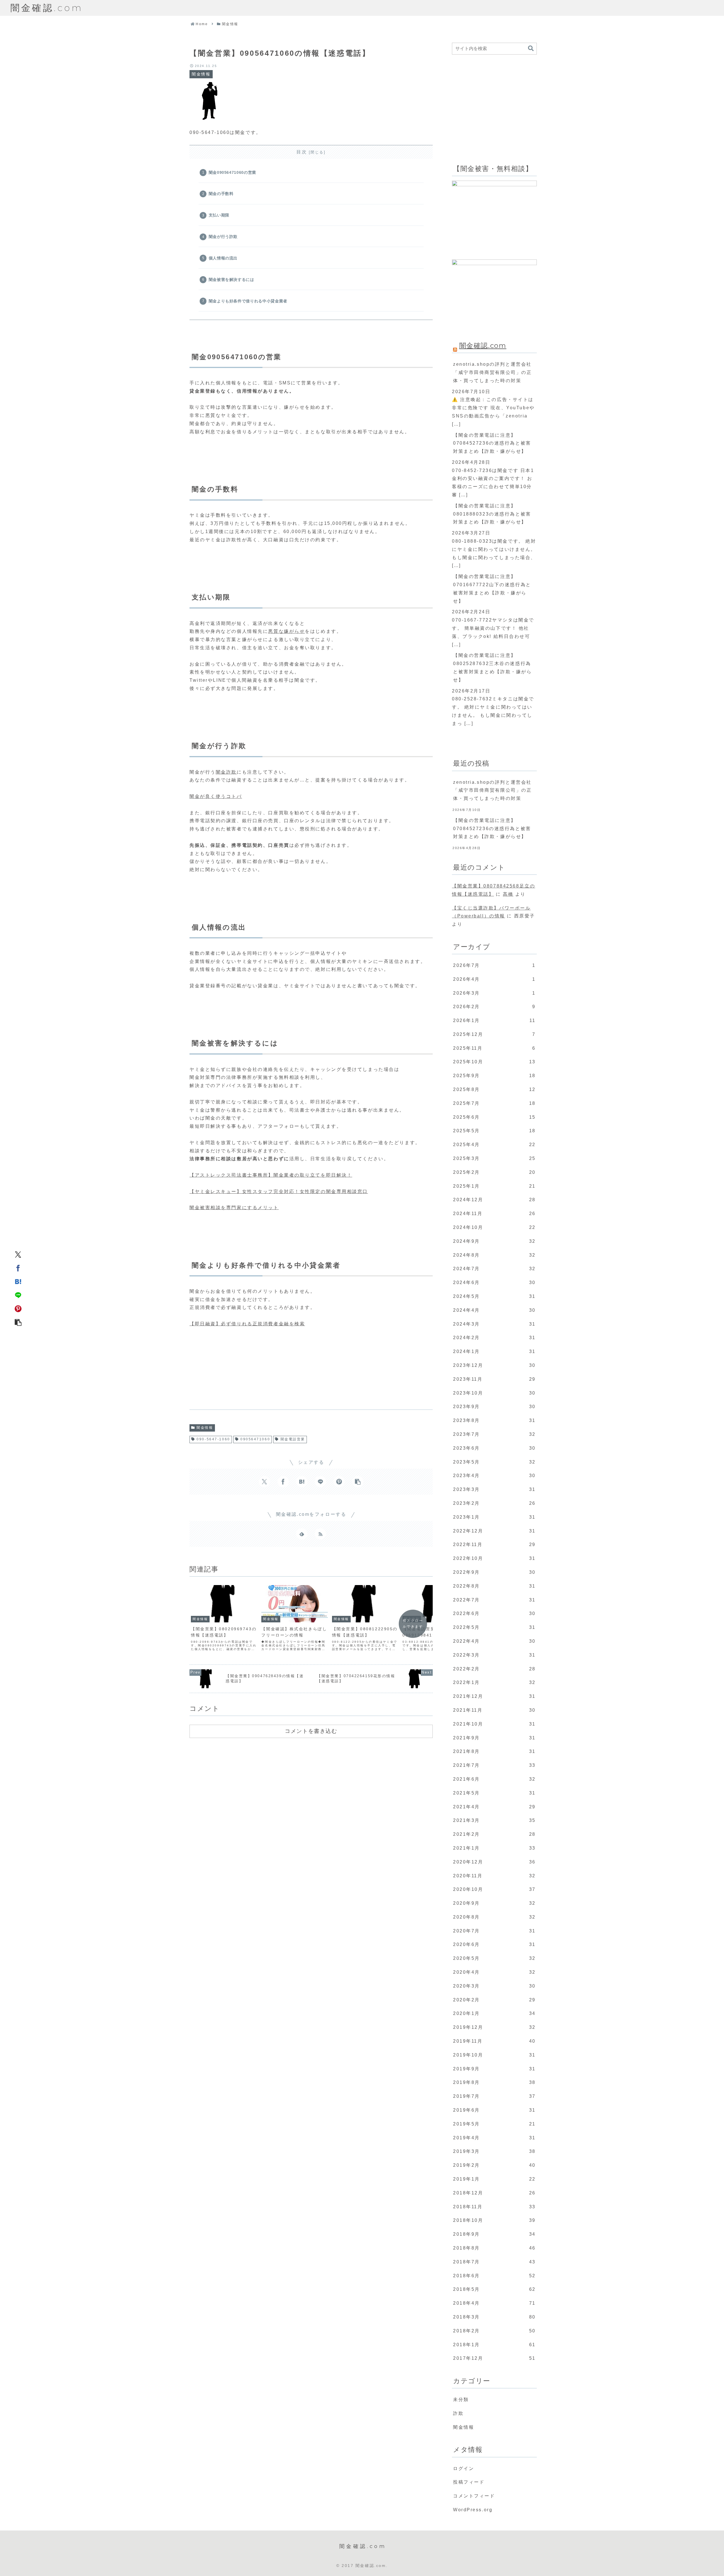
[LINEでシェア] (18, 1295)
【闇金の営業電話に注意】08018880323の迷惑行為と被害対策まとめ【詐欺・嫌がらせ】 (492, 514)
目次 (302, 152)
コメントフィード (474, 2496)
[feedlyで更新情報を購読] (302, 1534)
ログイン (464, 2468)
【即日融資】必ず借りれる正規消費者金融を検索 (247, 1324)
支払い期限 (219, 215)
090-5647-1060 (213, 1439)
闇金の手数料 (221, 194)
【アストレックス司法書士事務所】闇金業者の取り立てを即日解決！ (271, 1175)
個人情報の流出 (223, 258)
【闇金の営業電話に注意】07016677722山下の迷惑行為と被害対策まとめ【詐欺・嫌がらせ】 (492, 589)
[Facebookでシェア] (18, 1268)
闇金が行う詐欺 (223, 237)
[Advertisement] (232, 1372)
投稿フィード (469, 2482)
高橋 (508, 894)
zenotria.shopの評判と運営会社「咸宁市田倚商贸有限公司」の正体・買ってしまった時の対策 (492, 372)
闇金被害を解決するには (231, 280)
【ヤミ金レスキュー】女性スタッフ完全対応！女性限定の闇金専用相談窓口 (279, 1191)
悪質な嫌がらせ (286, 631)
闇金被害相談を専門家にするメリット (234, 1208)
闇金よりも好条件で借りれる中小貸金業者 (248, 301)
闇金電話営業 (293, 1439)
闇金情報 (205, 1428)
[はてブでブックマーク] (18, 1281)
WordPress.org (473, 2510)
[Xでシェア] (18, 1254)
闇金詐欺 (226, 772)
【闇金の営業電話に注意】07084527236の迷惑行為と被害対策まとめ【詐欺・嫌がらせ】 (492, 443)
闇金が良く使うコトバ (216, 796)
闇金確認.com (483, 346)
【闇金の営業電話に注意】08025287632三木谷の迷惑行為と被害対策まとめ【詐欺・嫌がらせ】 (492, 667)
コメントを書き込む (311, 1731)
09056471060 (255, 1439)
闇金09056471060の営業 (232, 172)
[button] (18, 1322)
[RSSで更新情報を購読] (320, 1534)
